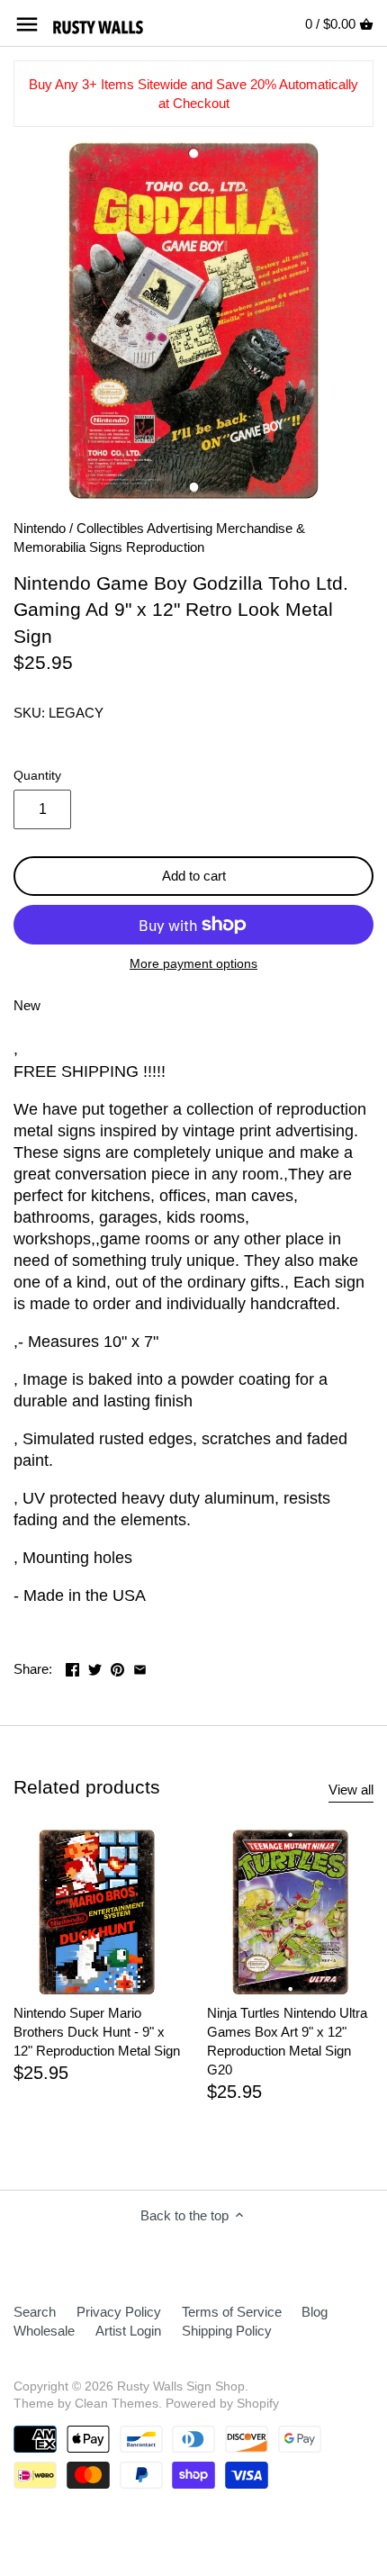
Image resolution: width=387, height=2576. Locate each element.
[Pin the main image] (117, 1667)
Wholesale (44, 2331)
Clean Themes (117, 2404)
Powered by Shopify (222, 2404)
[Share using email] (140, 1667)
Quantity (37, 776)
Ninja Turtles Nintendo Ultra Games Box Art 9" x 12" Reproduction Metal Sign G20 (287, 2041)
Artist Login (128, 2331)
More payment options (193, 964)
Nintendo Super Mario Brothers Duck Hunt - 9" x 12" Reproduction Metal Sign (97, 2032)
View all (351, 1790)
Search (35, 2312)
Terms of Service (232, 2312)
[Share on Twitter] (95, 1667)
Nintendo (40, 528)
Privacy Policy (119, 2312)
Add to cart (194, 876)
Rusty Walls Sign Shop (181, 2386)
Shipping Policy (227, 2331)
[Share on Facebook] (72, 1667)
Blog (315, 2312)
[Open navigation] (27, 24)
